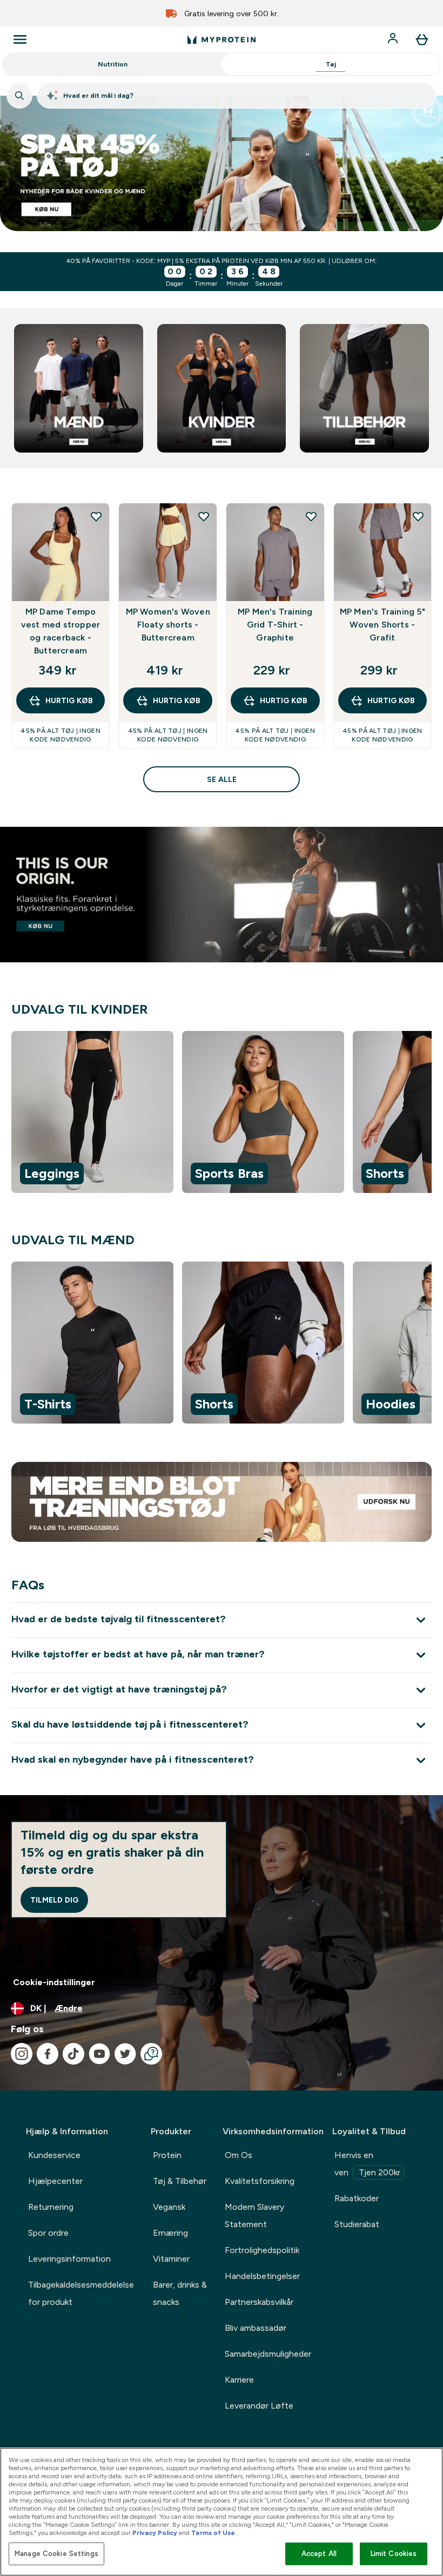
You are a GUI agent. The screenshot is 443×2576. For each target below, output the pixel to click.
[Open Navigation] (20, 39)
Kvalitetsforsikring (260, 2181)
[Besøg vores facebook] (48, 2054)
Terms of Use (213, 2533)
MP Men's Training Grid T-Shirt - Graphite (275, 625)
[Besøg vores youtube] (99, 2054)
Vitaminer (171, 2259)
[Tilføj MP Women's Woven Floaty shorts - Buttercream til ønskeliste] (204, 516)
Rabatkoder (357, 2198)
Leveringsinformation (69, 2259)
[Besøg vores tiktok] (73, 2054)
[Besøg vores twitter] (125, 2054)
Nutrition (113, 64)
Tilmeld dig (54, 1900)
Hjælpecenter (55, 2181)
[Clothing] (222, 163)
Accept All (319, 2554)
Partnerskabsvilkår (259, 2302)
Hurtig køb (69, 700)
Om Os (239, 2155)
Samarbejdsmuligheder (268, 2354)
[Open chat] (151, 2054)
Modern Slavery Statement (254, 2216)
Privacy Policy (155, 2533)
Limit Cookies (394, 2554)
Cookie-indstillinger (54, 1982)
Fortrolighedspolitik (262, 2250)
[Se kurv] (422, 39)
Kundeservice (54, 2155)
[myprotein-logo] (222, 39)
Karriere (239, 2380)
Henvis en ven (367, 2164)
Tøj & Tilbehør (180, 2181)
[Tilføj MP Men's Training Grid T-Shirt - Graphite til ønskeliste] (311, 516)
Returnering (51, 2207)
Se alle (222, 779)
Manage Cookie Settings (56, 2554)
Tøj (331, 64)
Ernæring (170, 2233)
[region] (222, 1114)
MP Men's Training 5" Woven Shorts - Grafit (382, 625)
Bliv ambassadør (256, 2328)
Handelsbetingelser (262, 2276)
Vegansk (169, 2207)
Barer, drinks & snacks (180, 2293)
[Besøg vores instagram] (22, 2054)
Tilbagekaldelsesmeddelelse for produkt (81, 2293)
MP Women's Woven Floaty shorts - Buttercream (168, 625)
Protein (167, 2155)
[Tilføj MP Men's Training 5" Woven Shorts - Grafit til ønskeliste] (418, 516)
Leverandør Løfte (259, 2406)
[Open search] (19, 96)
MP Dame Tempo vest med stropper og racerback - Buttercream (61, 631)
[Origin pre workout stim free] (222, 895)
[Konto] (394, 39)
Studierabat (357, 2224)
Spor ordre (48, 2233)
